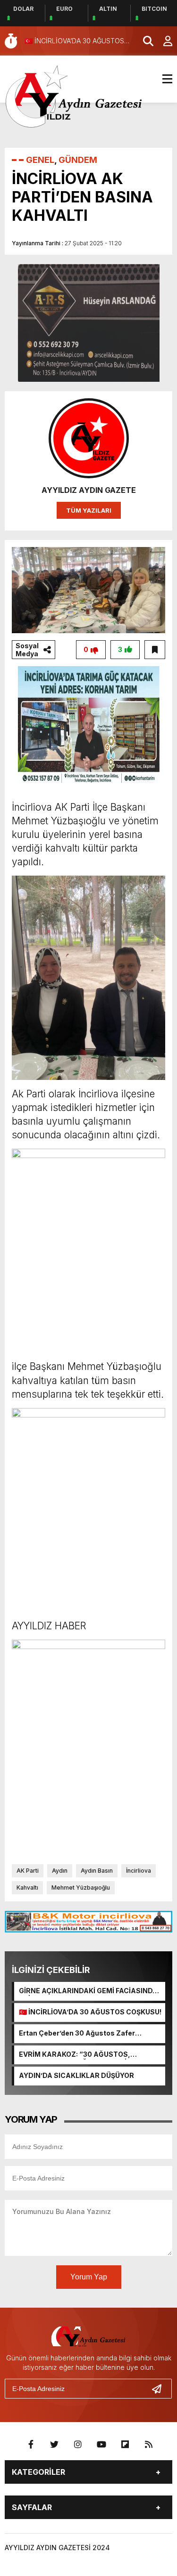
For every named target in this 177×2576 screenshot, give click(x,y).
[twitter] (54, 2445)
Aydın (60, 1871)
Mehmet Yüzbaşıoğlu (81, 1888)
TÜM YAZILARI (89, 510)
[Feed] (149, 2445)
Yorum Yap (89, 2277)
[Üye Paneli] (163, 41)
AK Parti (28, 1871)
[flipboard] (125, 2445)
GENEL (40, 160)
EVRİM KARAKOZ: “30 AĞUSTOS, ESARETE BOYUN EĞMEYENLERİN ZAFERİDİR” (75, 2055)
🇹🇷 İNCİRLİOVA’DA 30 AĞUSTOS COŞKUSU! (90, 2012)
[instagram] (78, 2445)
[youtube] (101, 2445)
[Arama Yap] (144, 41)
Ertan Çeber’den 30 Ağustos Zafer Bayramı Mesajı (77, 2034)
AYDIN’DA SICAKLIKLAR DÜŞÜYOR (76, 2075)
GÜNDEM (78, 160)
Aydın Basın (97, 1871)
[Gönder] (160, 2389)
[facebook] (31, 2445)
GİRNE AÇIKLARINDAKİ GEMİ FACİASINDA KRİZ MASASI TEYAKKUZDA (88, 1991)
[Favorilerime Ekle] (155, 650)
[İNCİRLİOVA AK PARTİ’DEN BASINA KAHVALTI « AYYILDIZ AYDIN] (74, 96)
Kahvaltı (27, 1888)
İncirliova (139, 1871)
